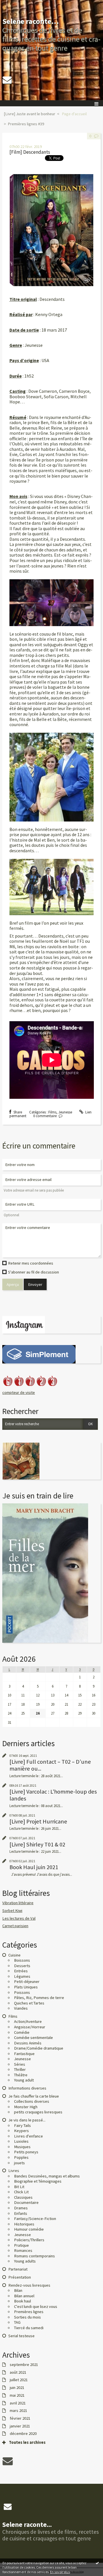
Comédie (22, 2032)
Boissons (22, 1960)
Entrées (21, 1971)
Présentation (20, 2277)
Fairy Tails (22, 2125)
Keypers (21, 2131)
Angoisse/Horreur (30, 2027)
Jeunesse (65, 1112)
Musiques (22, 2147)
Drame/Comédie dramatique (39, 2048)
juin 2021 (17, 2388)
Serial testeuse (21, 2336)
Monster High (26, 2107)
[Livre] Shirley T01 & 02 (37, 1844)
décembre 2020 (23, 2434)
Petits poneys (26, 2152)
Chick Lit (21, 2192)
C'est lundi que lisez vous (36, 2306)
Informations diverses (27, 2088)
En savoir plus (60, 2572)
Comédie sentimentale (33, 2038)
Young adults (25, 2261)
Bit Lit (19, 2187)
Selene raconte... (31, 21)
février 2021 (20, 2418)
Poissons (22, 1992)
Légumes (22, 1976)
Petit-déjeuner (27, 1981)
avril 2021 (18, 2403)
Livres (14, 2171)
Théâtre (21, 2075)
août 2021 (18, 2372)
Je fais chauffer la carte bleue (34, 2096)
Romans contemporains (34, 2256)
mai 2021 (17, 2395)
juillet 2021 (19, 2380)
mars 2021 (18, 2411)
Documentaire (26, 2202)
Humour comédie (29, 2229)
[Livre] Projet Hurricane (38, 1821)
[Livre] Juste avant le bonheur (29, 114)
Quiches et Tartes (29, 2003)
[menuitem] (31, 114)
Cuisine (14, 1955)
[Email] (7, 80)
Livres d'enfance (28, 2136)
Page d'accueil (74, 114)
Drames (21, 2208)
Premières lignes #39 (26, 124)
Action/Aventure (28, 2021)
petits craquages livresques (38, 2112)
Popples (21, 2157)
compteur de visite (19, 1392)
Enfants (21, 2213)
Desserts (22, 1966)
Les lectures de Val (19, 1918)
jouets (19, 2163)
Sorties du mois (27, 2317)
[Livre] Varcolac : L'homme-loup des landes (53, 1795)
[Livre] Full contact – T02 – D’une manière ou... (50, 1765)
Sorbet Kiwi (12, 1911)
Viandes (21, 2008)
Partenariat (18, 2269)
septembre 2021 (24, 2365)
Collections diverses (32, 2101)
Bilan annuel (24, 2296)
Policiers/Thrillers (29, 2240)
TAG (17, 2322)
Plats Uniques (26, 1987)
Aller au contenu (15, 4)
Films (52, 1112)
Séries (20, 2064)
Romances (23, 2250)
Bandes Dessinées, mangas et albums (47, 2176)
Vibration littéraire (18, 1903)
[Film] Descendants (30, 152)
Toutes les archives (27, 2443)
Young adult (24, 2080)
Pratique (21, 2245)
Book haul (22, 2301)
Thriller (20, 2069)
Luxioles (21, 2141)
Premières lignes (29, 2312)
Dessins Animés (28, 2043)
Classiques (23, 2197)
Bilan (18, 2290)
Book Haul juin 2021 (34, 1867)
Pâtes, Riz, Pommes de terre (39, 1998)
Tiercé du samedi (29, 2328)
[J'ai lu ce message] (97, 2563)
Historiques (24, 2224)
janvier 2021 (20, 2426)
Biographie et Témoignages (38, 2181)
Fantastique (24, 2054)
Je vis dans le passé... (27, 2120)
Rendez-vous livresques (29, 2285)
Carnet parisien (15, 1926)
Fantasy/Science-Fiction (35, 2219)
